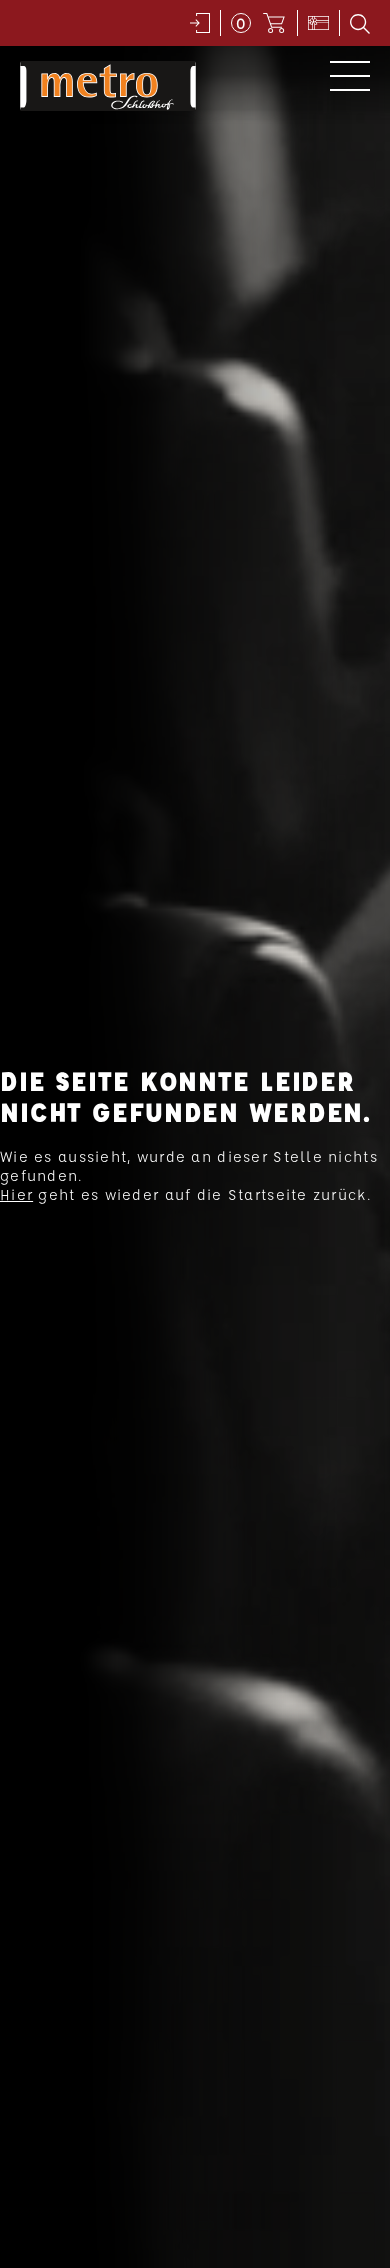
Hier (16, 1194)
